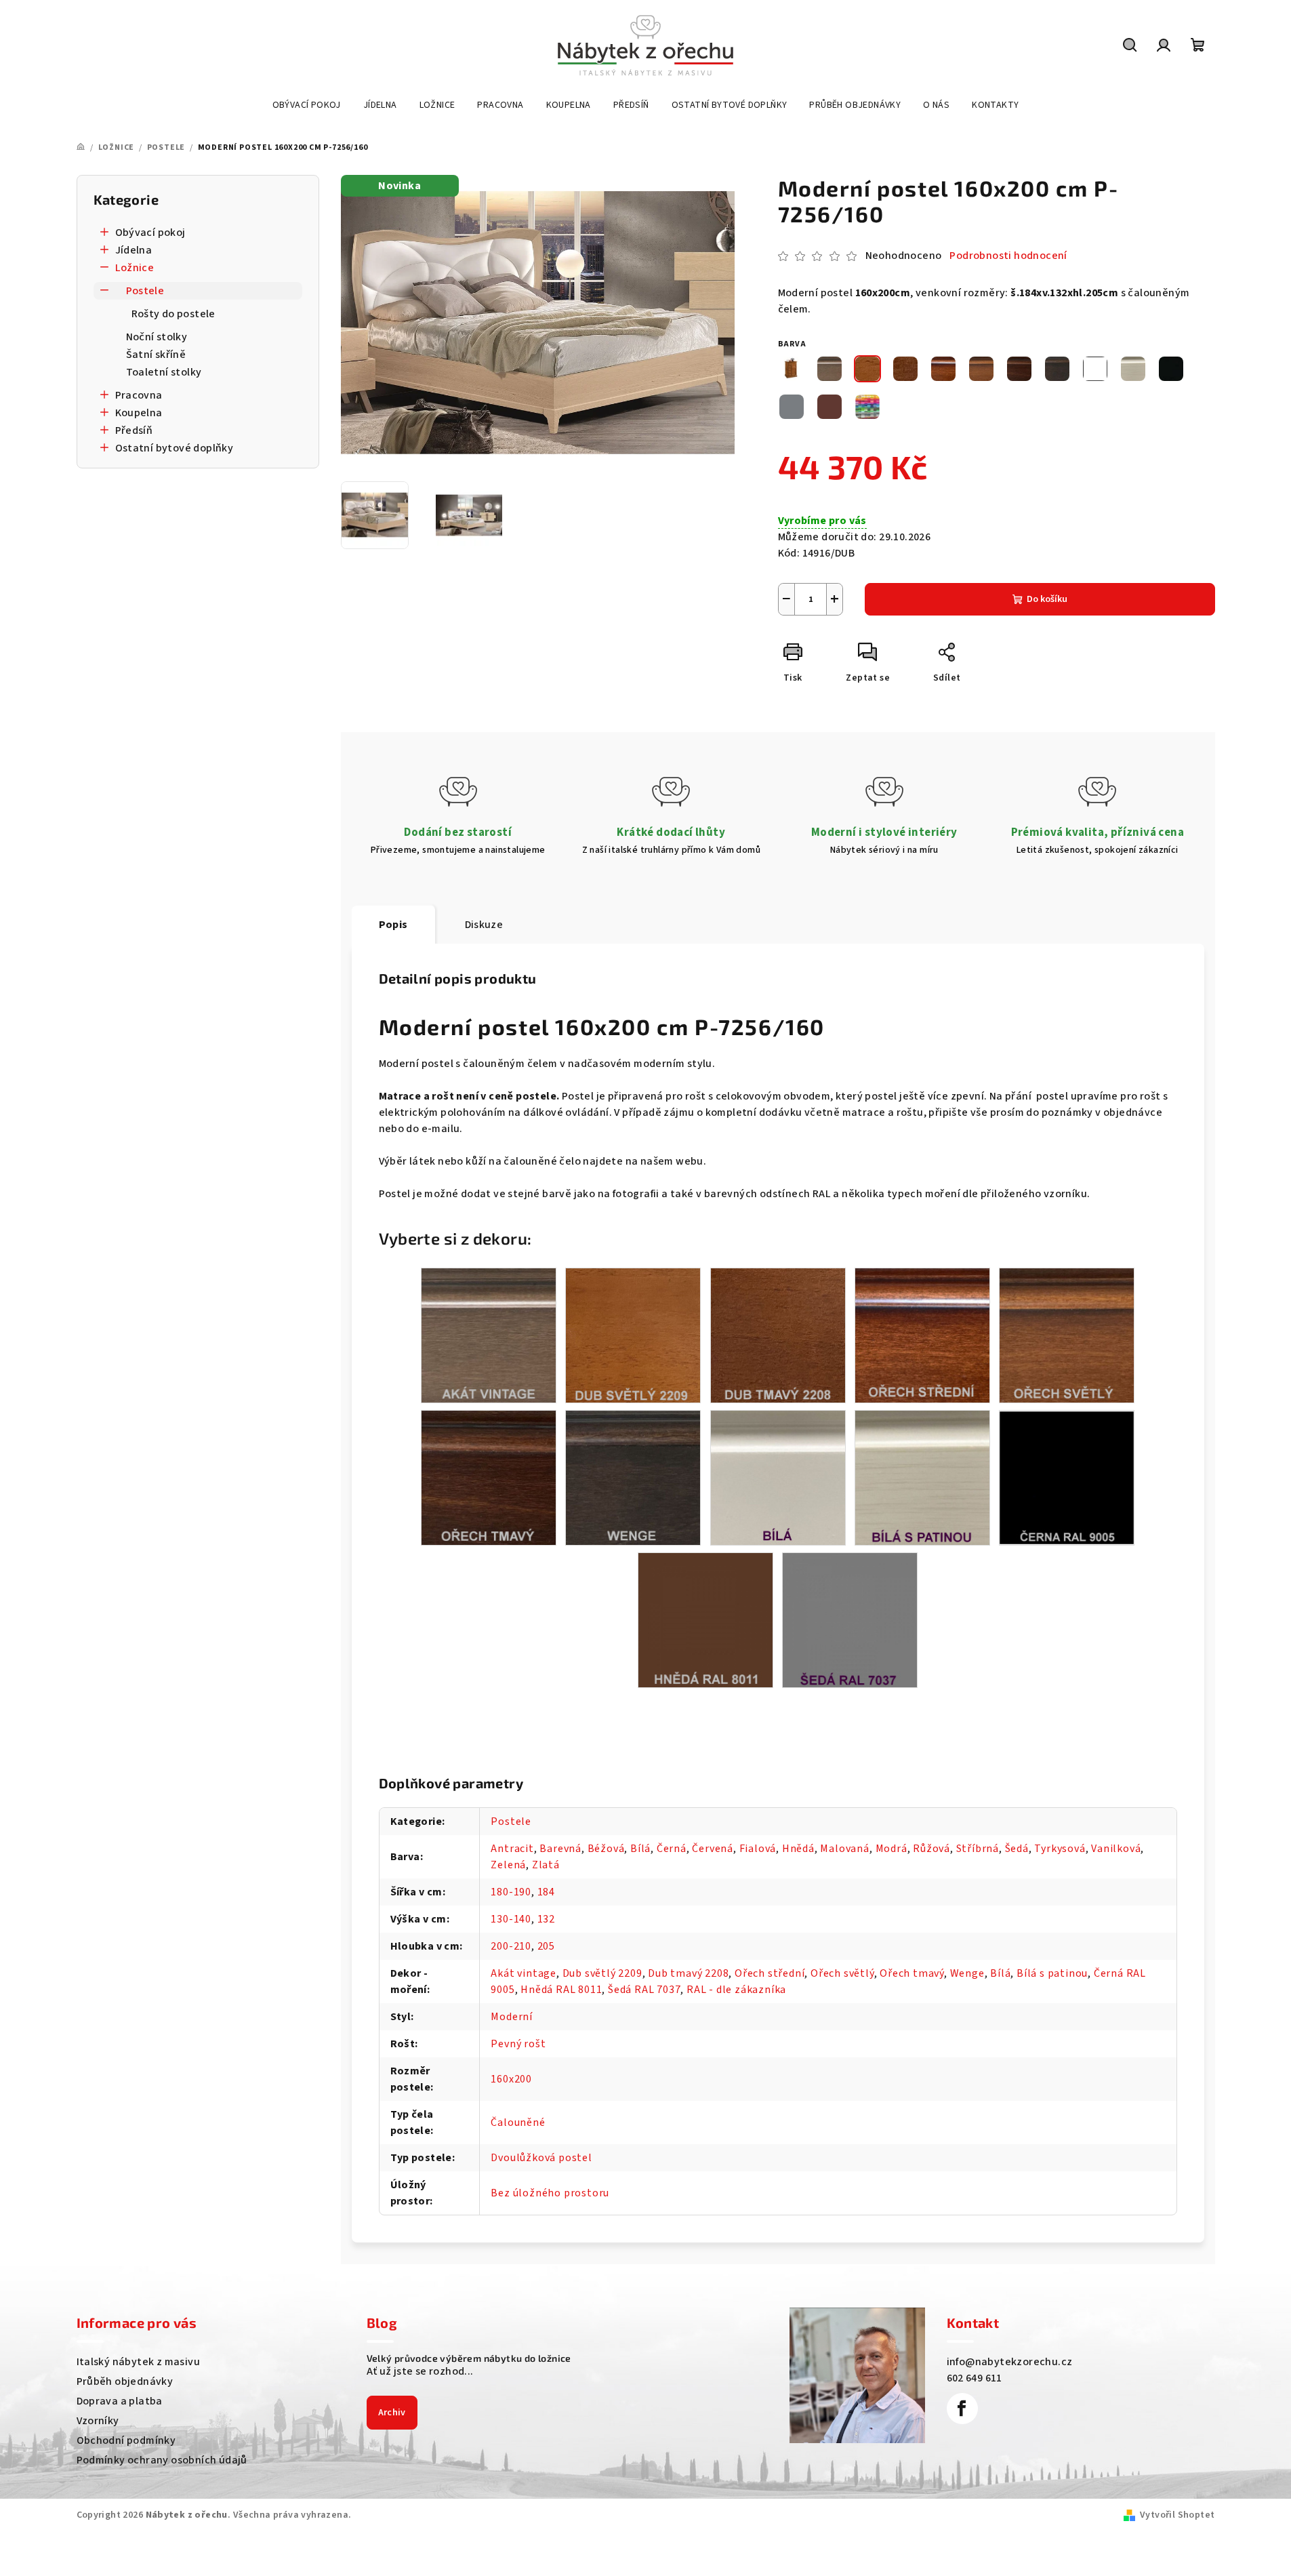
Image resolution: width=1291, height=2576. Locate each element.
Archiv (392, 2413)
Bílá (640, 1849)
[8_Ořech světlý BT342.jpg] (1067, 1335)
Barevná (560, 1849)
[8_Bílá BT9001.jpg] (778, 1477)
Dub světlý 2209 (602, 1973)
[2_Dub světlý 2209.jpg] (633, 1335)
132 (546, 1919)
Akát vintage (524, 1973)
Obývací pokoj (150, 233)
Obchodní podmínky (126, 2440)
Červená (713, 1849)
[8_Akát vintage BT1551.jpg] (489, 1335)
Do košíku (1047, 599)
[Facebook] (962, 2409)
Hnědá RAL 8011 (561, 1990)
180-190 (511, 1892)
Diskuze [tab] (484, 925)
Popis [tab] (393, 925)
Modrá (892, 1849)
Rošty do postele (173, 314)
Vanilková (1116, 1849)
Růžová (931, 1849)
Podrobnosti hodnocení (1008, 256)
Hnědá (798, 1849)
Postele (145, 291)
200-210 (511, 1946)
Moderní (512, 2017)
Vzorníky (98, 2421)
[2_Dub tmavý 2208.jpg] (778, 1335)
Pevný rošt (518, 2044)
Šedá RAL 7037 (644, 1990)
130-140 (511, 1919)
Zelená (508, 1865)
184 (546, 1892)
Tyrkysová (1060, 1849)
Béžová (606, 1849)
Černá (672, 1849)
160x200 (511, 2079)
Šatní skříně (156, 355)
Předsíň (134, 430)
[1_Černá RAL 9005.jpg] (1067, 1476)
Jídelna (134, 250)
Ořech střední (770, 1973)
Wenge (967, 1973)
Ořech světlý (842, 1973)
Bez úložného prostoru (550, 2193)
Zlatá (546, 1865)
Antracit (512, 1849)
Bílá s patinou (1052, 1973)
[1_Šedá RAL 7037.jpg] (850, 1619)
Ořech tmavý (912, 1973)
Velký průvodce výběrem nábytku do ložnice (469, 2358)
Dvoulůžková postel (541, 2158)
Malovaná (844, 1849)
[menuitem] (307, 105)
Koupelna (139, 413)
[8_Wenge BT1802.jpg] (633, 1477)
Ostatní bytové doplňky (175, 448)
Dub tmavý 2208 (688, 1973)
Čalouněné (518, 2122)
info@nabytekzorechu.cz (1010, 2362)
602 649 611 (975, 2378)
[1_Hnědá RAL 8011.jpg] (705, 1619)
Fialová (758, 1849)
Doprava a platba (120, 2401)
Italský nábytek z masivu (139, 2362)
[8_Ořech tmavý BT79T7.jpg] (489, 1477)
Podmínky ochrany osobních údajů (162, 2460)
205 (546, 1946)
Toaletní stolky (164, 372)
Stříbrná (978, 1849)
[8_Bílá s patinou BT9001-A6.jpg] (922, 1477)
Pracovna (139, 395)
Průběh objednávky (125, 2381)
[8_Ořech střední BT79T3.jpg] (922, 1335)
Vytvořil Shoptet (1177, 2515)
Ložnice (135, 268)
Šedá (1017, 1849)
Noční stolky (157, 337)
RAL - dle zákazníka (736, 1990)
